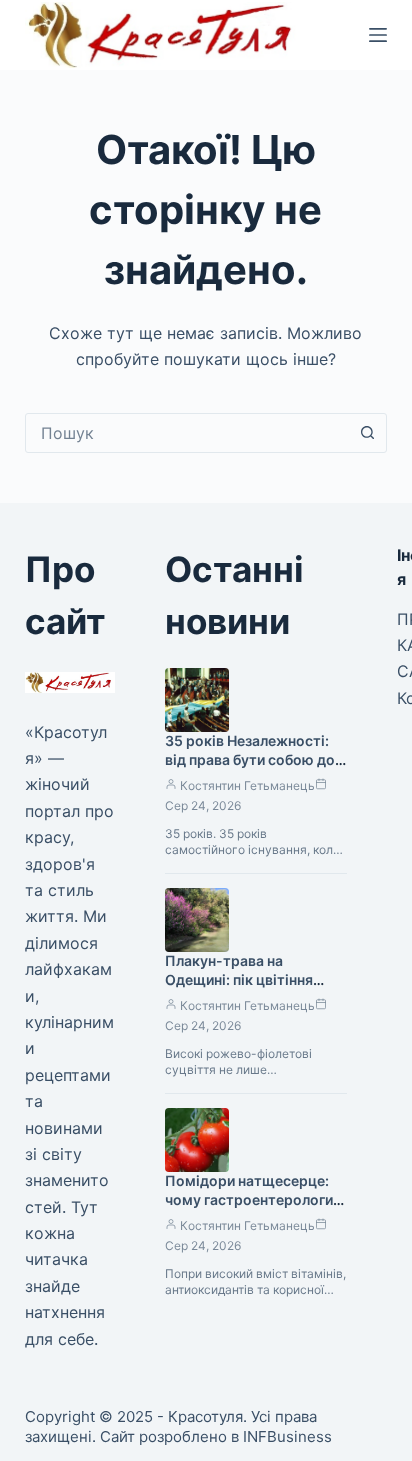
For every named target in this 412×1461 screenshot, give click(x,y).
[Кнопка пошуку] (367, 433)
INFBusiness (287, 1436)
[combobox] (187, 433)
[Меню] (378, 35)
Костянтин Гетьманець (247, 785)
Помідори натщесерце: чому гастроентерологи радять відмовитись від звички (249, 1209)
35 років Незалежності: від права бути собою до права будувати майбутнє (254, 759)
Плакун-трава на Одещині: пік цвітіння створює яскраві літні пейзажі (241, 989)
